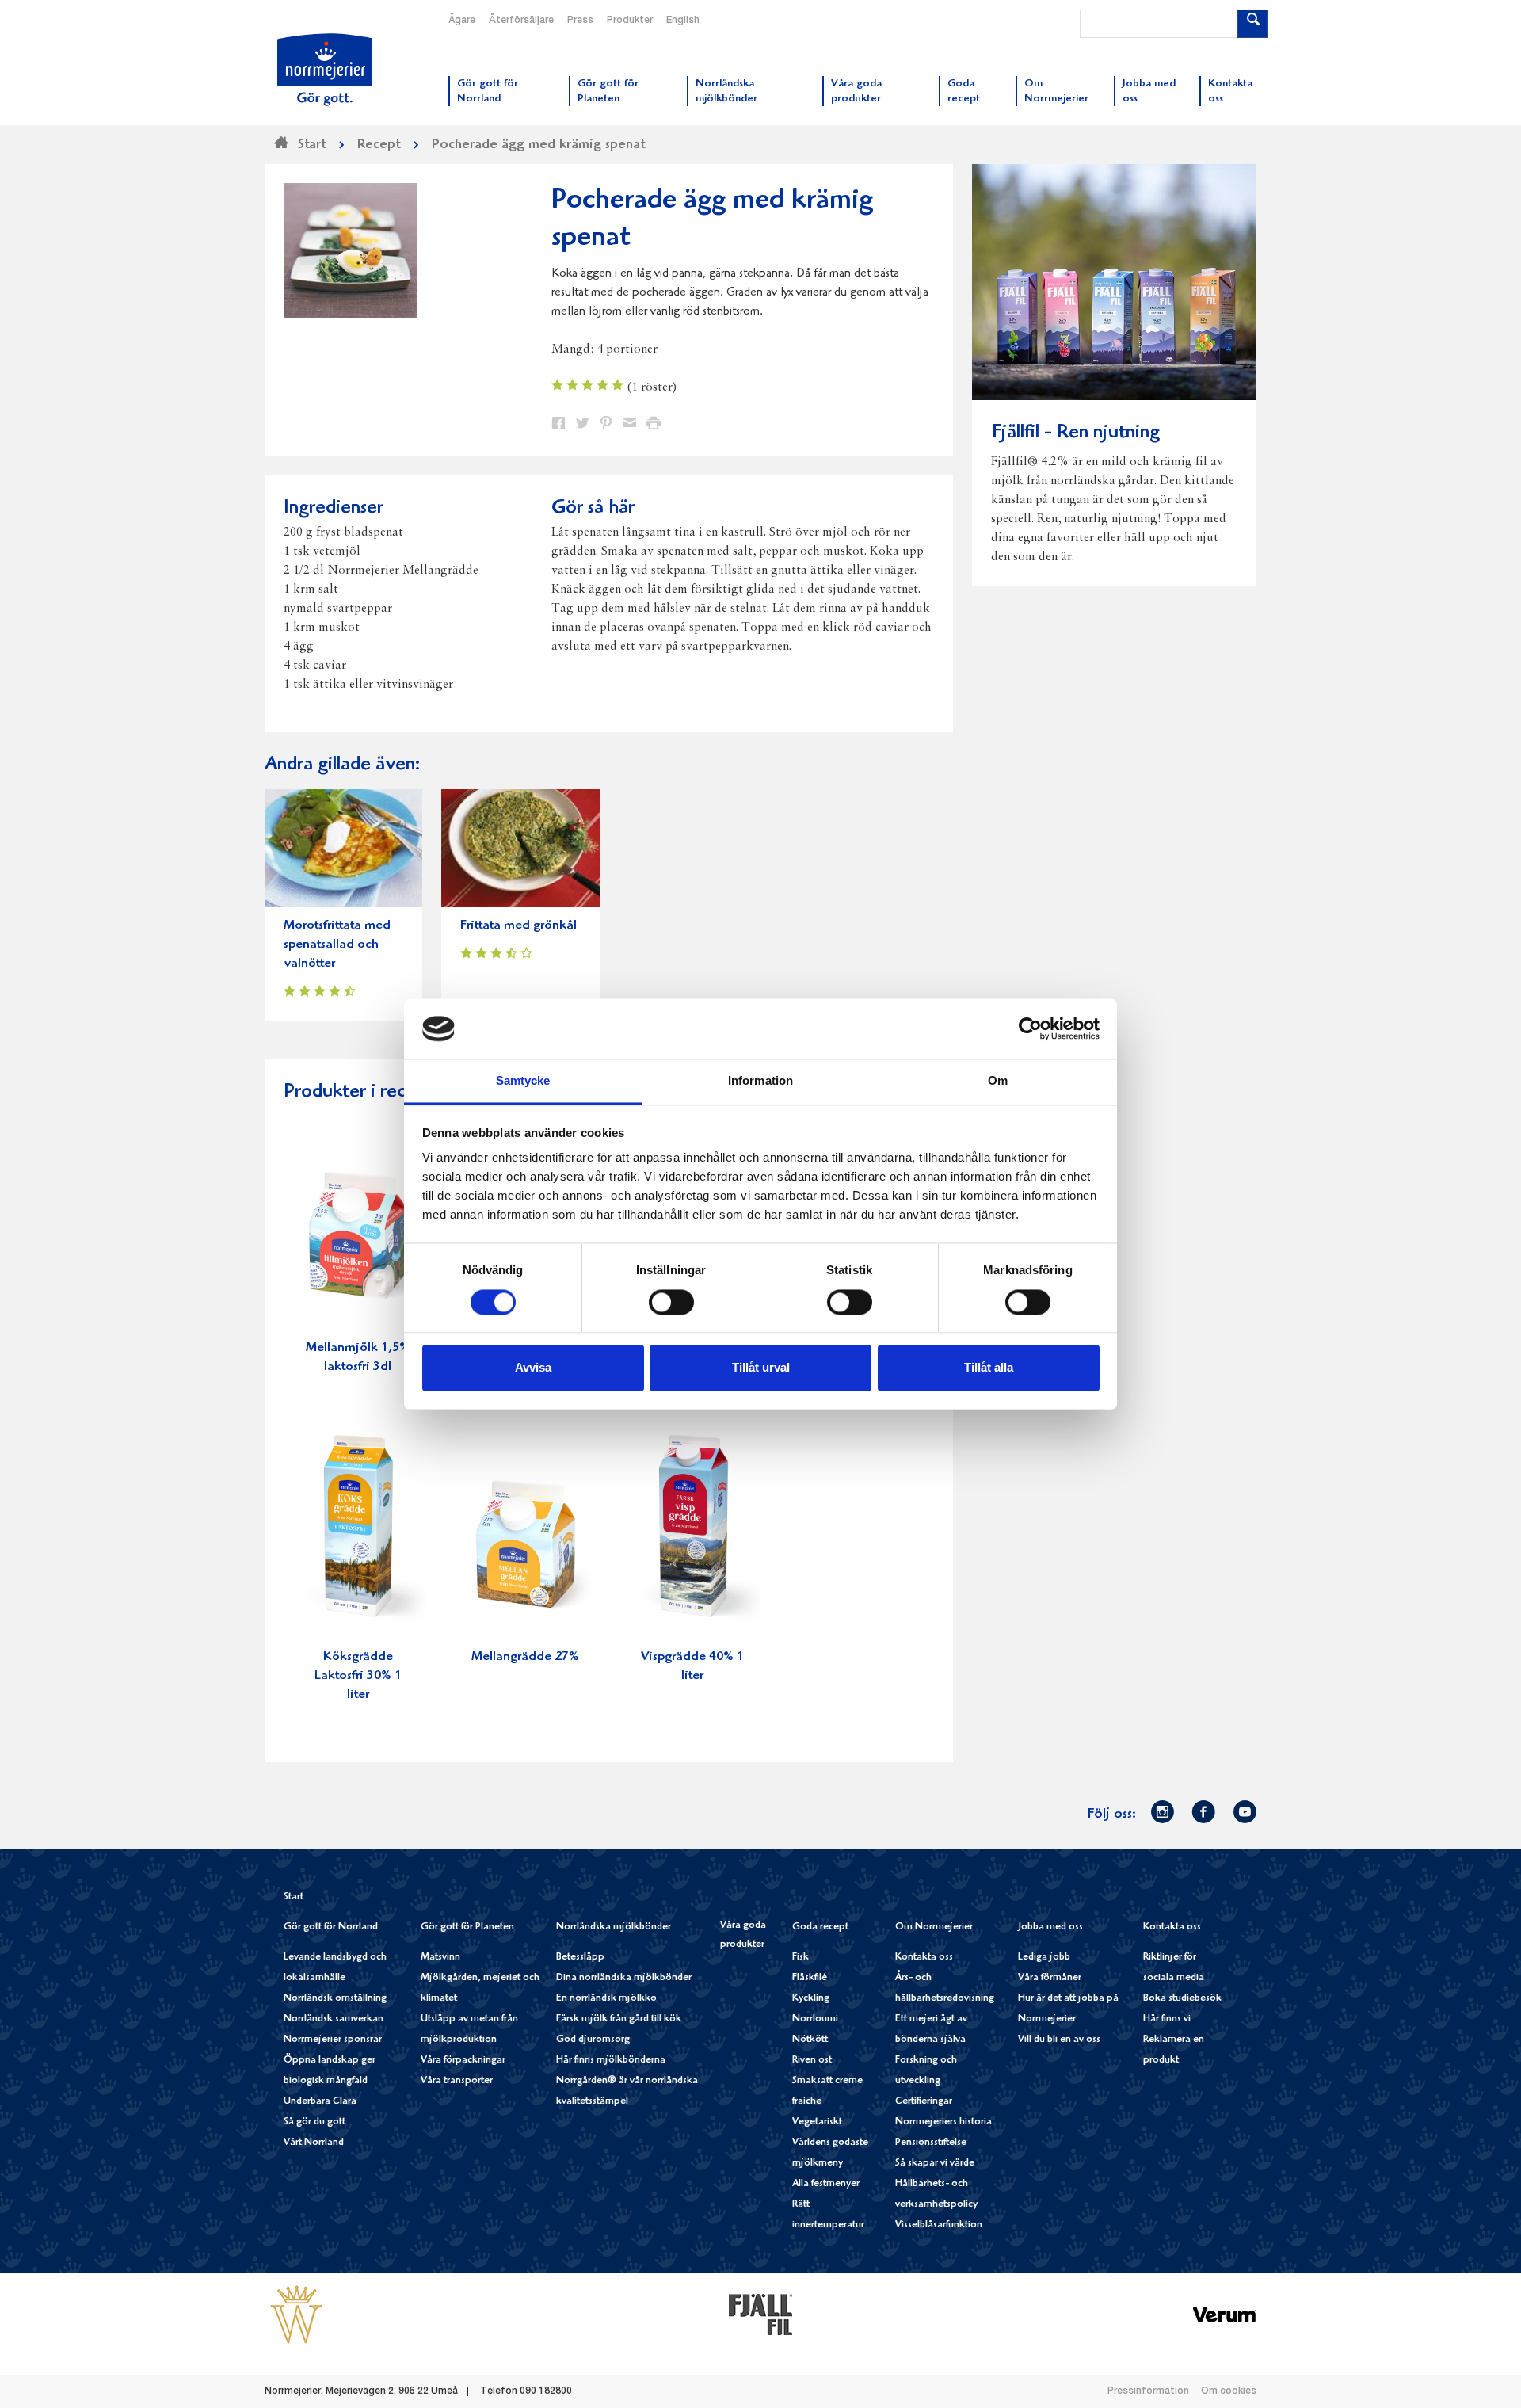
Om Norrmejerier (934, 1927)
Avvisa (533, 1368)
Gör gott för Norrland (331, 1927)
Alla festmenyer (826, 2184)
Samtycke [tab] (523, 1081)
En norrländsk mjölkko (606, 1999)
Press (580, 21)
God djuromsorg (593, 2040)
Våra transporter (457, 2081)
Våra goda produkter (743, 1935)
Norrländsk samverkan (334, 2019)
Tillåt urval (761, 1368)
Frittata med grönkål (518, 926)
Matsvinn (440, 1958)
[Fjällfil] (760, 2314)
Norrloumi (815, 2019)
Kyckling (811, 1999)
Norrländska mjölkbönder (614, 1927)
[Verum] (1225, 2314)
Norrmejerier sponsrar (333, 2040)
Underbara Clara (320, 2102)
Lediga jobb (1044, 1958)
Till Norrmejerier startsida (325, 70)
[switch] (671, 1300)
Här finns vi (1167, 2019)
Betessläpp (580, 1958)
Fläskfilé (810, 1978)
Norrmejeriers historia (943, 2122)
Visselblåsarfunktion (939, 2225)
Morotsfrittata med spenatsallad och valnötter (337, 945)
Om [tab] (998, 1081)
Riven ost (812, 2061)
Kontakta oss (924, 1958)
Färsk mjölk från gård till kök (619, 2019)
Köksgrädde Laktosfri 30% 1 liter (358, 1676)
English (683, 21)
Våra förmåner (1050, 1978)
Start (294, 1897)
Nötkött (810, 2040)
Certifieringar (924, 2102)
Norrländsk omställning (335, 1999)
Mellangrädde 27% (525, 1657)
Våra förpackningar (463, 2061)
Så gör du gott (314, 2122)
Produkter (630, 21)
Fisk (801, 1958)
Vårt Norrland (314, 2143)
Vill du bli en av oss (1059, 2040)
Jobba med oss (1050, 1927)
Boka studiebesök (1182, 1999)
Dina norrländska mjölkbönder (624, 1978)
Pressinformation (1148, 2391)
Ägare (462, 21)
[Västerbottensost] (296, 2314)
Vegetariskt (817, 2122)
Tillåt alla (989, 1368)
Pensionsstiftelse (931, 2143)
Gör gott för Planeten (467, 1927)
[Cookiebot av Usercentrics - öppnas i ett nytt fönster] (1030, 1028)
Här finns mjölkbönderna (611, 2061)
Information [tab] (760, 1081)
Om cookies (1229, 2391)
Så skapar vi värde (935, 2164)
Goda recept (820, 1927)
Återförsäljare (521, 21)
